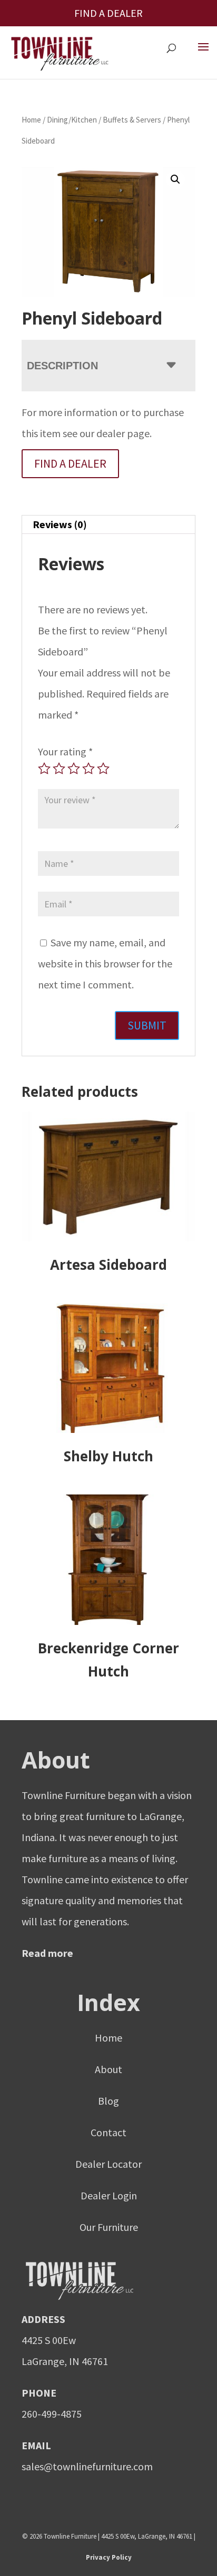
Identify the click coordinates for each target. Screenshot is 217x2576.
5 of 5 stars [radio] (103, 769)
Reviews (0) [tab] (60, 524)
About (108, 2069)
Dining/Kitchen (72, 120)
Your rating (65, 751)
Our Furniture (109, 2227)
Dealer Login (109, 2195)
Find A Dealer (70, 463)
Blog (108, 2101)
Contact (108, 2132)
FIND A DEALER (108, 13)
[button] (175, 179)
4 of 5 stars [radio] (88, 769)
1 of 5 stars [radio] (44, 769)
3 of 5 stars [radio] (74, 769)
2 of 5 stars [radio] (59, 769)
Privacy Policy (109, 2557)
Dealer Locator (108, 2164)
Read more (47, 1953)
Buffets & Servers (132, 120)
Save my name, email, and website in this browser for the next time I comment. (105, 963)
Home (31, 120)
